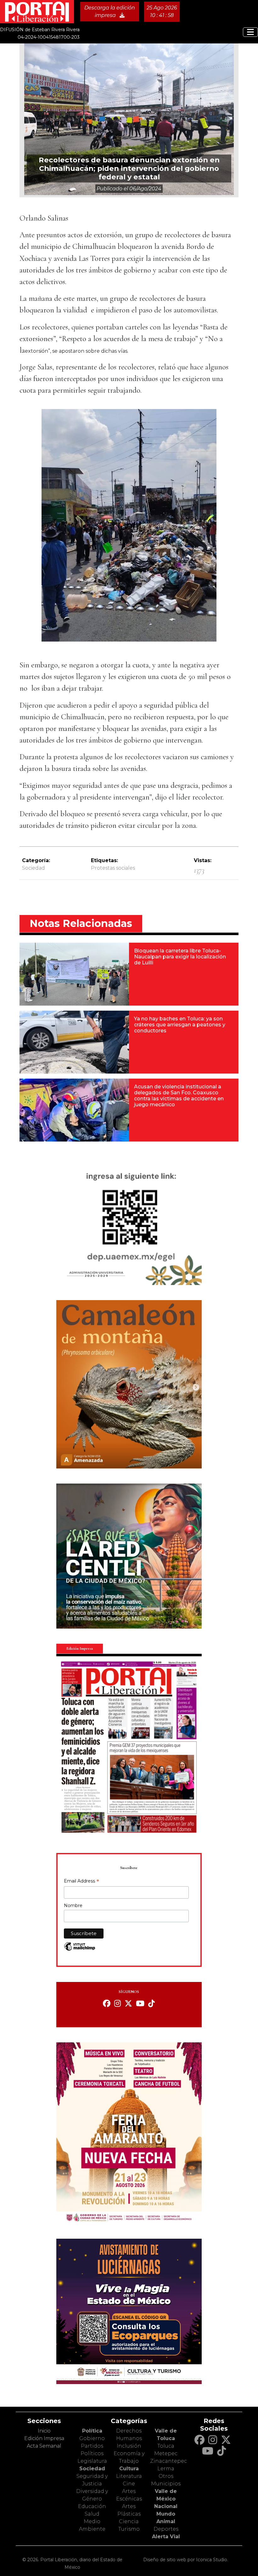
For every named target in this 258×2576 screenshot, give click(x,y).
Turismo (129, 2529)
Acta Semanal (44, 2446)
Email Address (81, 1882)
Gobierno (92, 2438)
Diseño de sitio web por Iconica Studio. (186, 2560)
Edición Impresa (44, 2438)
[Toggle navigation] (250, 32)
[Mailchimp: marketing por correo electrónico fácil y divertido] (80, 1950)
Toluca (166, 2446)
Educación (92, 2506)
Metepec (166, 2453)
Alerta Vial (166, 2537)
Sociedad (34, 868)
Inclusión (129, 2446)
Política (92, 2431)
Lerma (166, 2469)
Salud (92, 2514)
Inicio (44, 2431)
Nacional (166, 2506)
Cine (129, 2484)
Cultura (129, 2469)
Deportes (166, 2529)
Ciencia (129, 2521)
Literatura (129, 2476)
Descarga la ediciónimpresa (110, 11)
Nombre (73, 1905)
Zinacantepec (168, 2461)
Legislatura (92, 2461)
